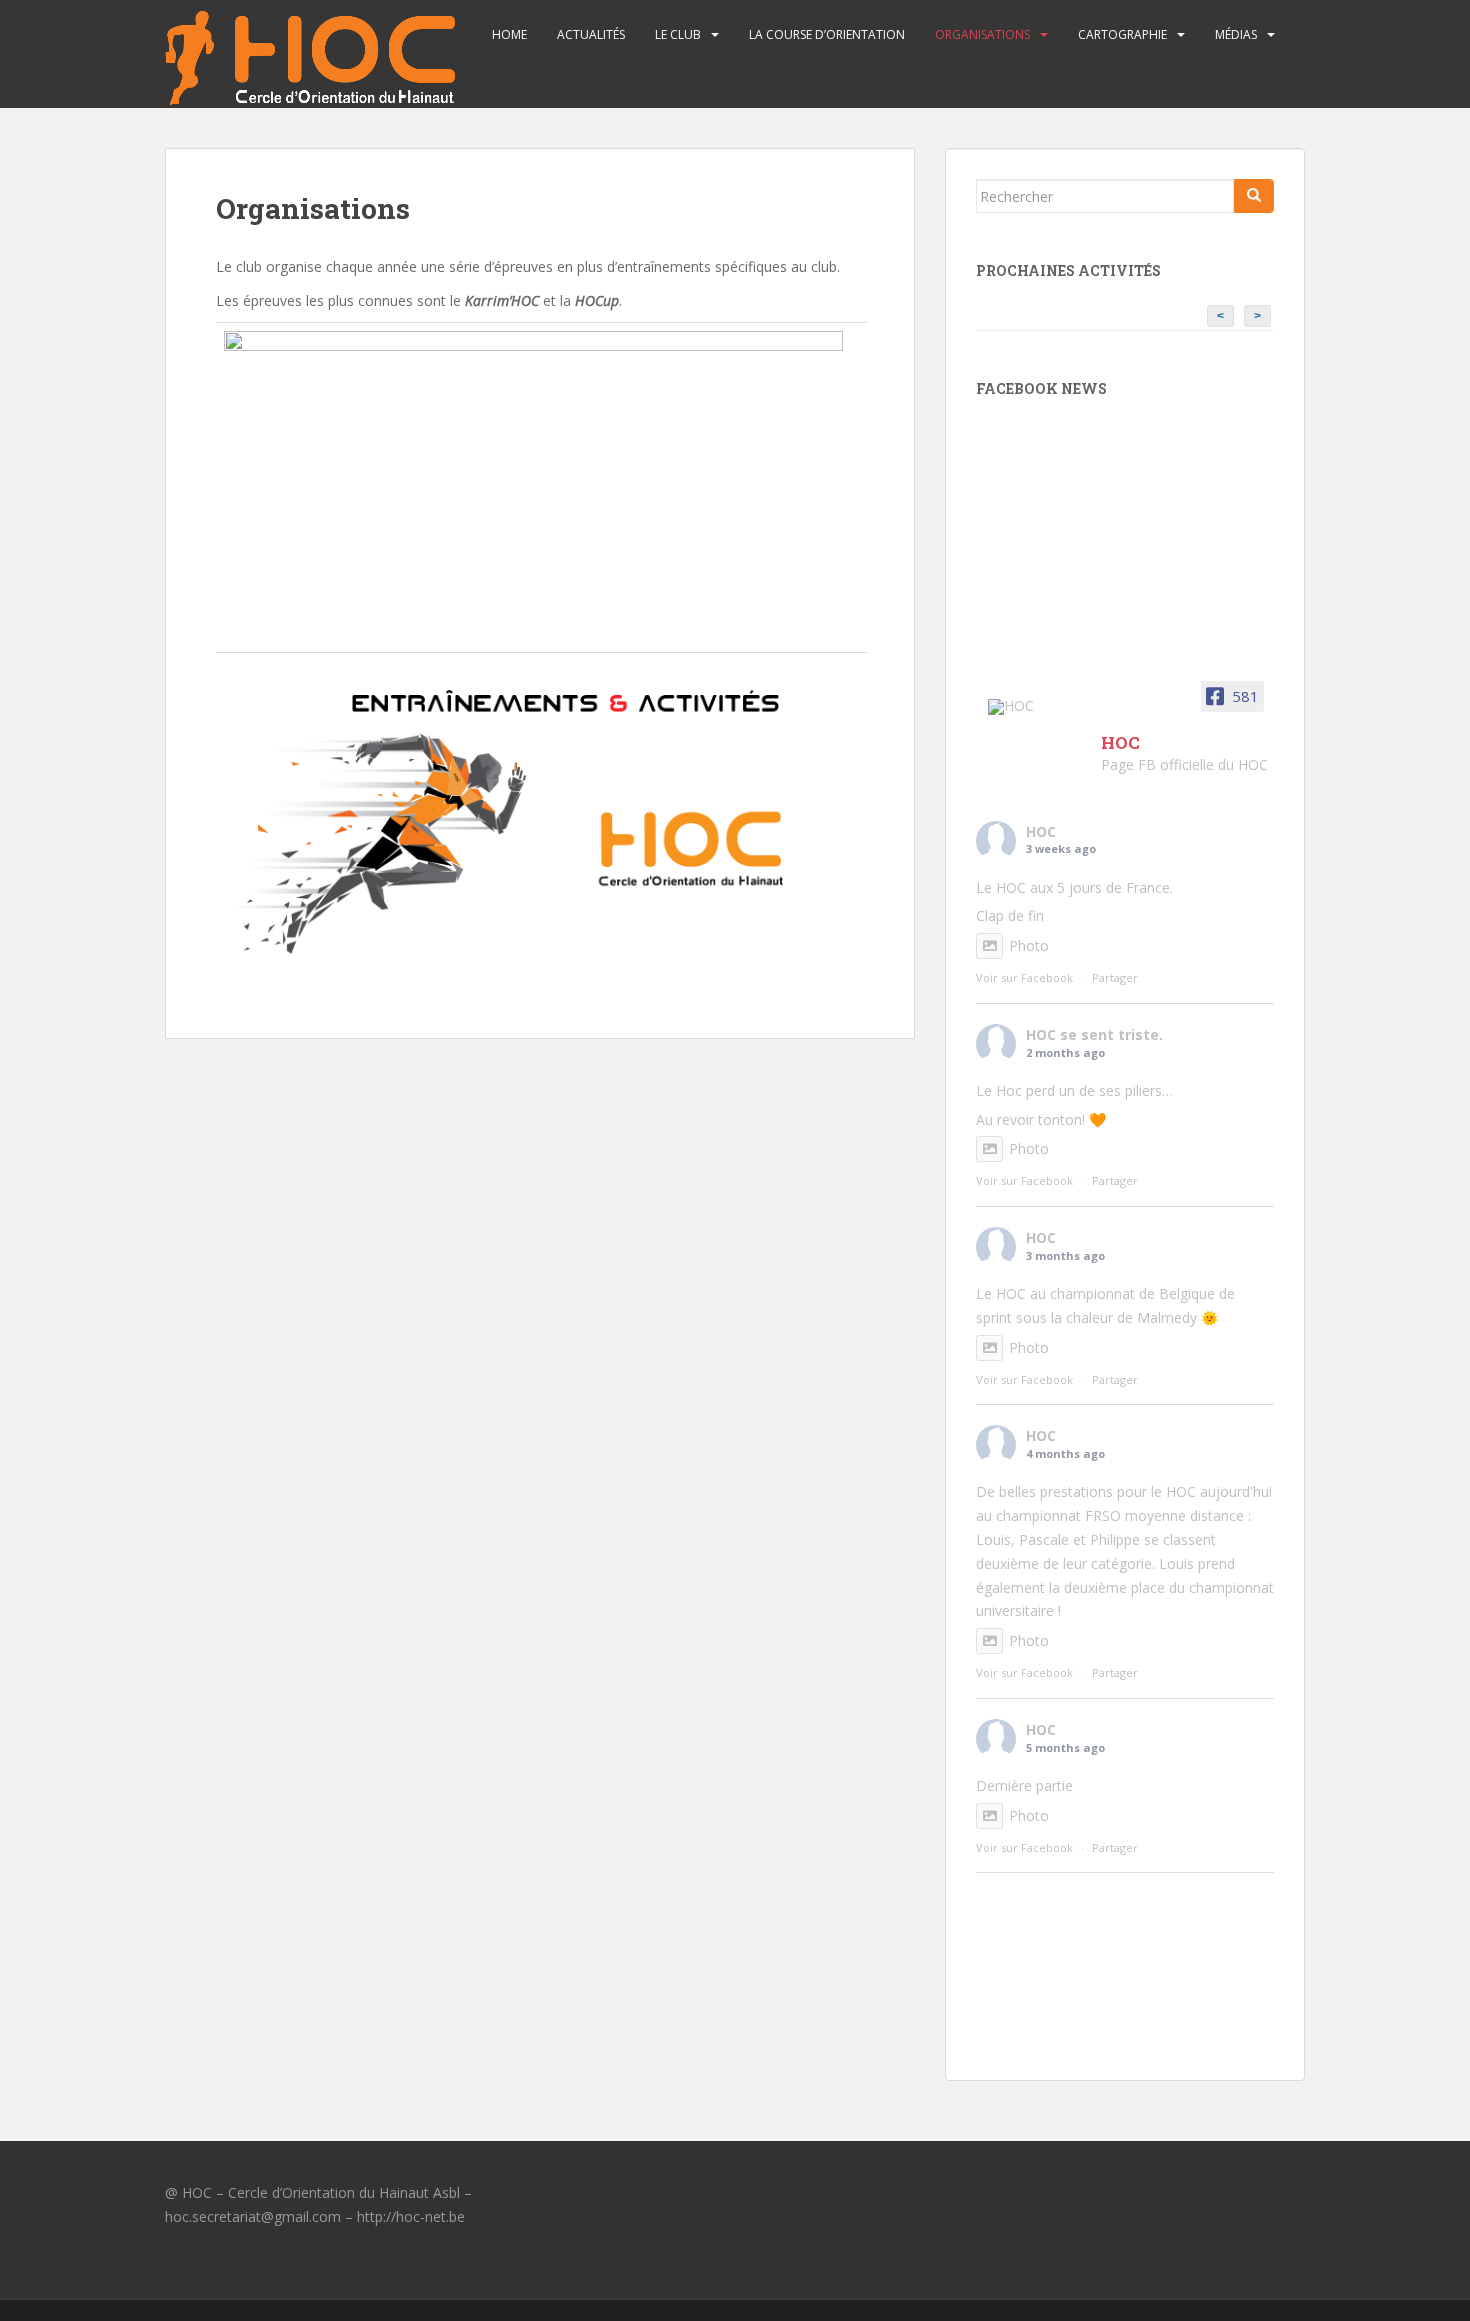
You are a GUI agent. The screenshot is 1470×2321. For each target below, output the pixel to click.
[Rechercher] (1254, 196)
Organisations (982, 34)
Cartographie (1122, 34)
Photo (1029, 945)
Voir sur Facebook (1024, 977)
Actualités (591, 34)
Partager (1115, 977)
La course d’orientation (827, 34)
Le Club (678, 34)
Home (509, 34)
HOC (1041, 831)
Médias (1236, 34)
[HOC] (1036, 707)
